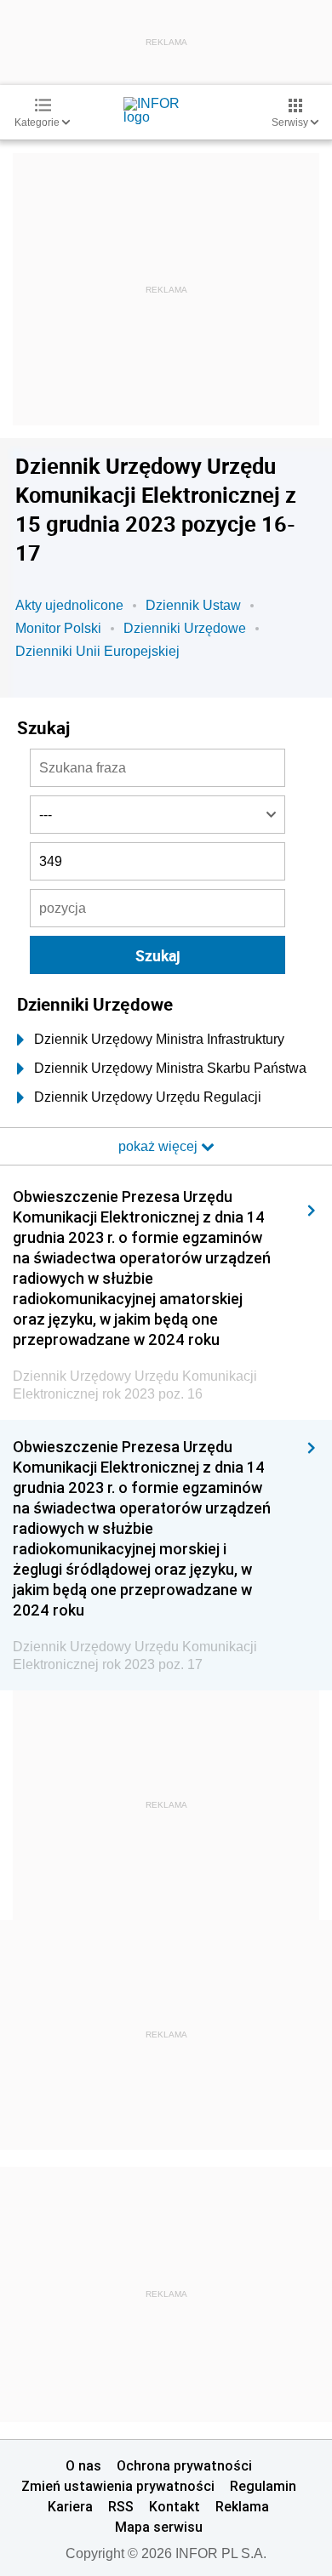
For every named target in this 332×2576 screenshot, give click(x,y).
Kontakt (175, 2506)
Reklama (242, 2506)
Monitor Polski (58, 628)
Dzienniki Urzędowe (185, 628)
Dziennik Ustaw (193, 605)
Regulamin (263, 2486)
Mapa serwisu (159, 2527)
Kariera (70, 2506)
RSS (121, 2506)
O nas (83, 2465)
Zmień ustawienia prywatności (118, 2486)
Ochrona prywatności (184, 2465)
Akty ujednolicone (69, 605)
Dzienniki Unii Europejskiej (97, 651)
